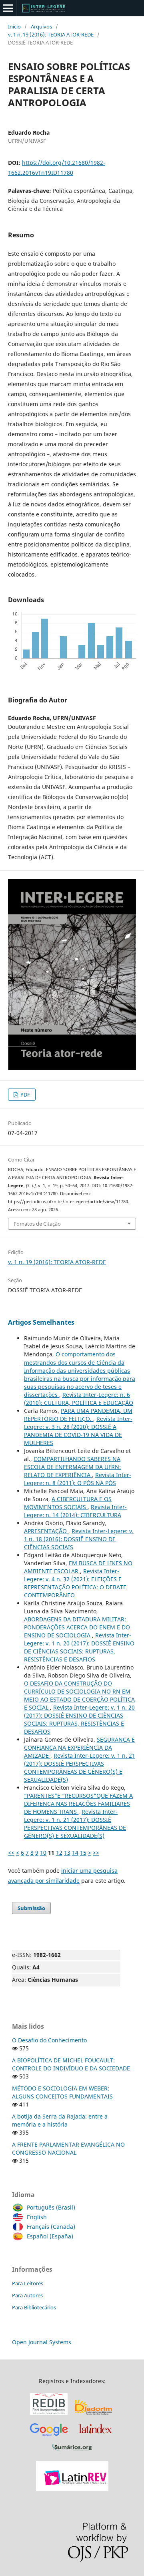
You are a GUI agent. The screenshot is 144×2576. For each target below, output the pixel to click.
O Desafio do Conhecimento (49, 2040)
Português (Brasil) (51, 2207)
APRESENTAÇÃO (46, 1531)
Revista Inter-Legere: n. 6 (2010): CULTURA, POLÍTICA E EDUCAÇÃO (79, 1399)
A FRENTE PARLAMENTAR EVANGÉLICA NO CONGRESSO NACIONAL (68, 2148)
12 (59, 1853)
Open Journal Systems (42, 2342)
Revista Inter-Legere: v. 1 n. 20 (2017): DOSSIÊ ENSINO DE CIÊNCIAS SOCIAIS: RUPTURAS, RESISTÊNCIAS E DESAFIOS (79, 1647)
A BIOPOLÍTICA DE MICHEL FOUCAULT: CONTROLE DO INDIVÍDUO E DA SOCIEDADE (71, 2064)
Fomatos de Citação (37, 1224)
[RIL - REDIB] (49, 2415)
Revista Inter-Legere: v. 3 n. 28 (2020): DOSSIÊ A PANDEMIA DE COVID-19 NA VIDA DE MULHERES (78, 1431)
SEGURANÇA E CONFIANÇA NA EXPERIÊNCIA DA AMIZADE (79, 1747)
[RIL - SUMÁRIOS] (72, 2451)
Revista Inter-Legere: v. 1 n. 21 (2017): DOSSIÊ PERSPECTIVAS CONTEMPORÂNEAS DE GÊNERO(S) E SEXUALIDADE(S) (80, 1768)
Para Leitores (28, 2283)
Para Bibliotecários (34, 2307)
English (37, 2217)
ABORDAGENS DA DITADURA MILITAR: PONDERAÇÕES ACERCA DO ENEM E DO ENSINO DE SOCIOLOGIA (77, 1627)
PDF (25, 1095)
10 (43, 1853)
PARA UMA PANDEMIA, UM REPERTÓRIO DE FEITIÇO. (78, 1415)
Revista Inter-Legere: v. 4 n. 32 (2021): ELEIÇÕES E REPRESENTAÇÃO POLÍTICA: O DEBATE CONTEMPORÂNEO (75, 1583)
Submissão (31, 1908)
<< (11, 1853)
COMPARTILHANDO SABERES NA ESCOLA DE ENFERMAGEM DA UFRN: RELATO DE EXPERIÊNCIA (72, 1467)
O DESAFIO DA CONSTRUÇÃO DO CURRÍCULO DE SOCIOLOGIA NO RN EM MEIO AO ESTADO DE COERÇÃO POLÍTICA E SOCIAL (79, 1695)
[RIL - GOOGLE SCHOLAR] (49, 2437)
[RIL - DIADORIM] (94, 2415)
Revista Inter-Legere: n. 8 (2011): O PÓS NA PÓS (78, 1479)
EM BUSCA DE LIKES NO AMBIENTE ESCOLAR (78, 1567)
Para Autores (27, 2295)
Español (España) (50, 2236)
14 (75, 1853)
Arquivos (41, 26)
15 (83, 1853)
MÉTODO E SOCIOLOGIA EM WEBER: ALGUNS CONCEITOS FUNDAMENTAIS (62, 2092)
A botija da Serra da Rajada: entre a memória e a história (60, 2120)
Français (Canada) (51, 2227)
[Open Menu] (8, 8)
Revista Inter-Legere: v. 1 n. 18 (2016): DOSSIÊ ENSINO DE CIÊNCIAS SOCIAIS (79, 1539)
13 (67, 1853)
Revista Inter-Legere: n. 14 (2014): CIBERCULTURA (75, 1511)
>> (96, 1853)
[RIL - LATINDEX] (95, 2437)
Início (14, 26)
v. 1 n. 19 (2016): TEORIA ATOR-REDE (51, 34)
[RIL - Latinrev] (72, 2489)
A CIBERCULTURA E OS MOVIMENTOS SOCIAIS (68, 1503)
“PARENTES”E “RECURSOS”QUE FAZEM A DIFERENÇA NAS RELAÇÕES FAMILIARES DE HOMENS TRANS (78, 1804)
